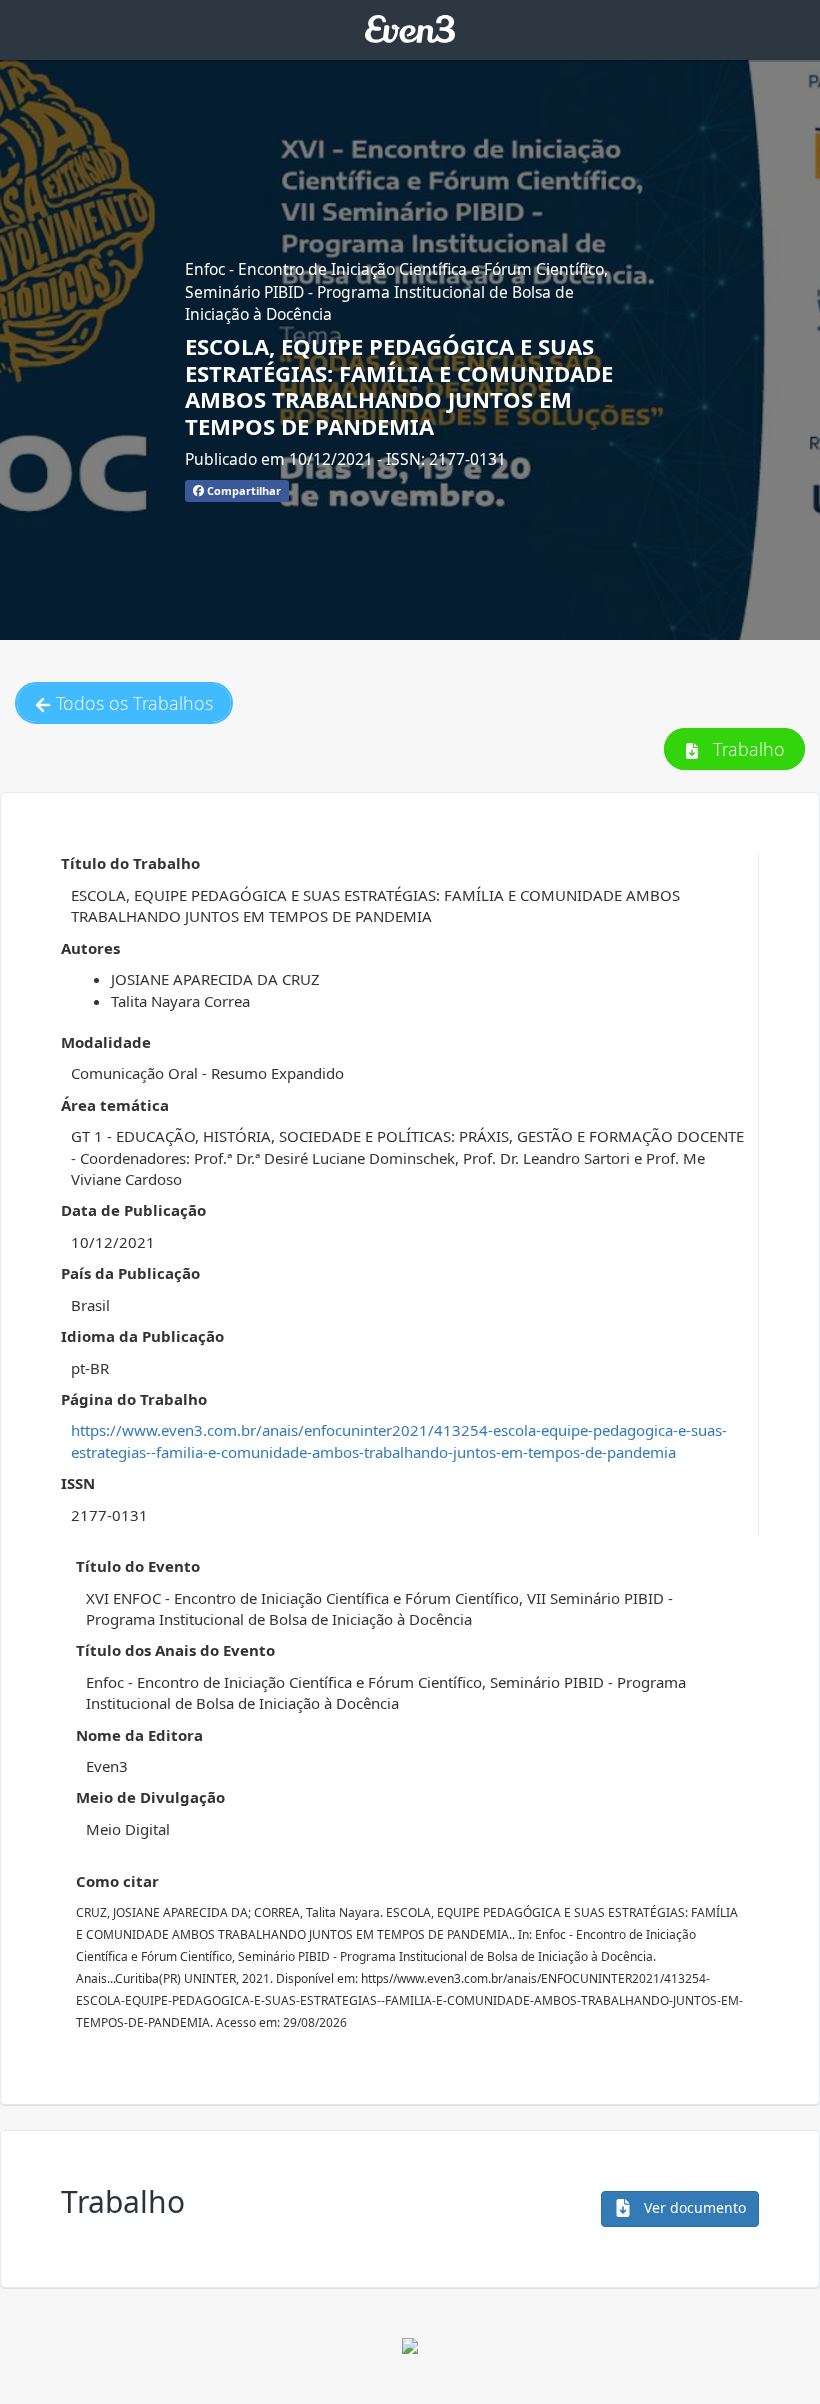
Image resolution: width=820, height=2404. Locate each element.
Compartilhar (242, 490)
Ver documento (693, 2207)
